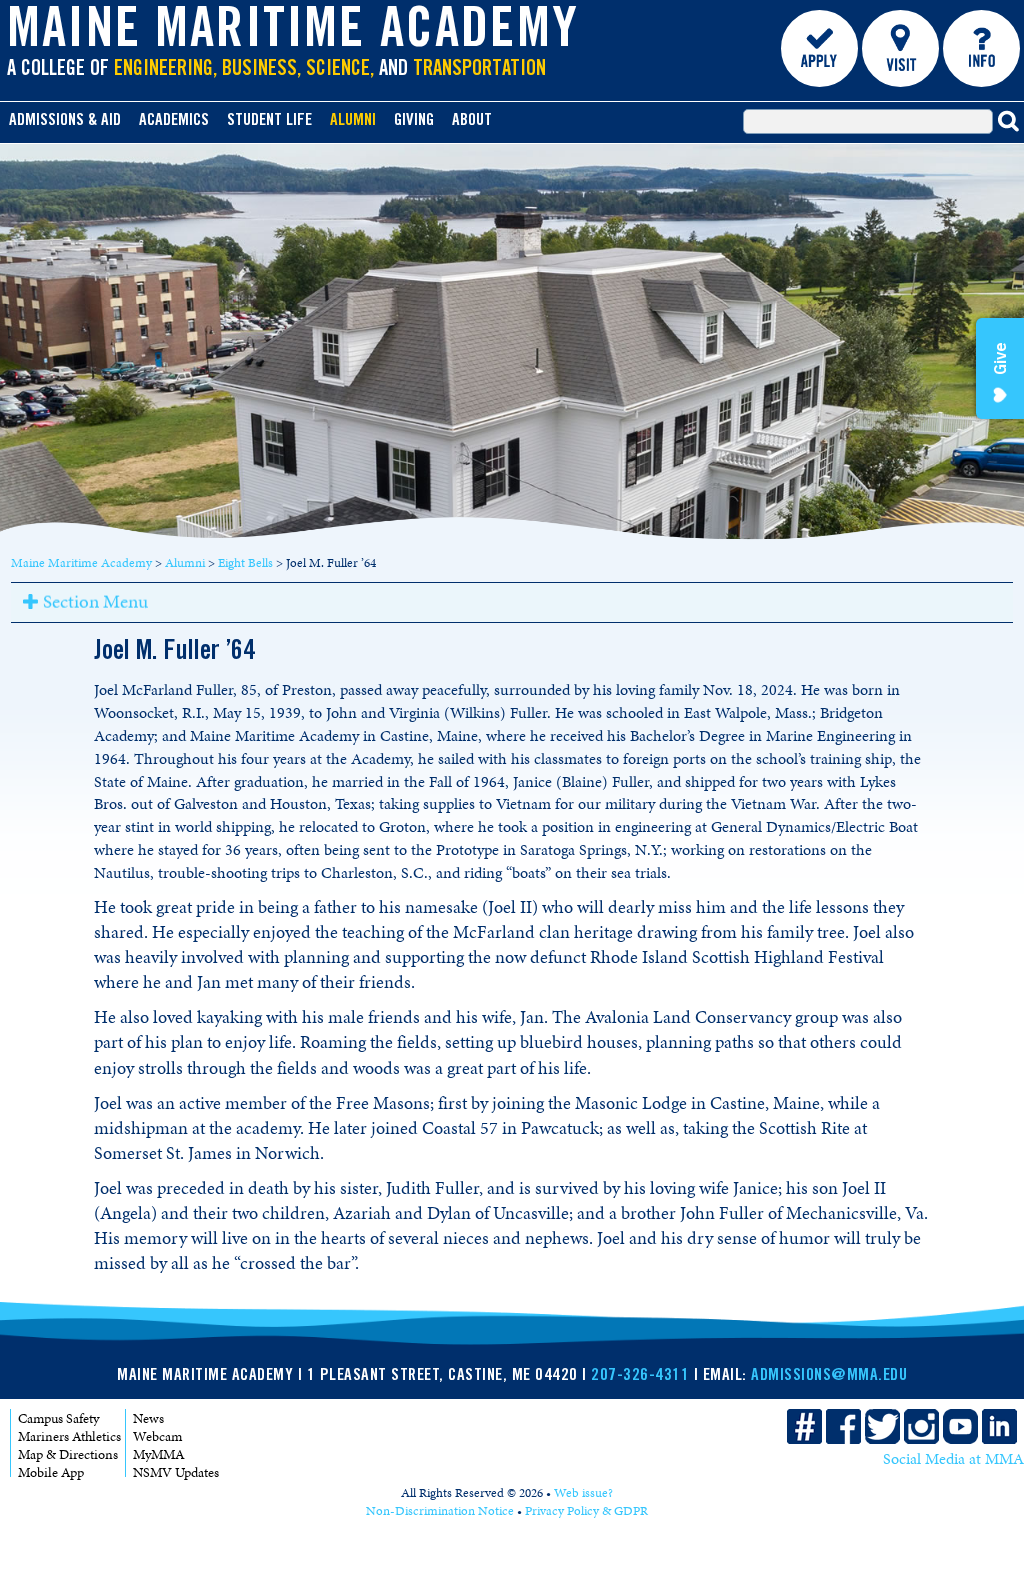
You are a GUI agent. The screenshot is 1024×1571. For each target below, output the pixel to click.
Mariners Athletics (69, 1436)
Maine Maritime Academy (293, 34)
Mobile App (51, 1472)
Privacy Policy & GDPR (586, 1511)
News (148, 1418)
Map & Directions (68, 1454)
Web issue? (583, 1493)
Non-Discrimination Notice (440, 1511)
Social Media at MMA (953, 1459)
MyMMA (159, 1454)
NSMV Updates (176, 1472)
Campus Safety (58, 1418)
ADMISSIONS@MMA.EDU (829, 1376)
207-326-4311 (640, 1376)
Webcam (157, 1436)
